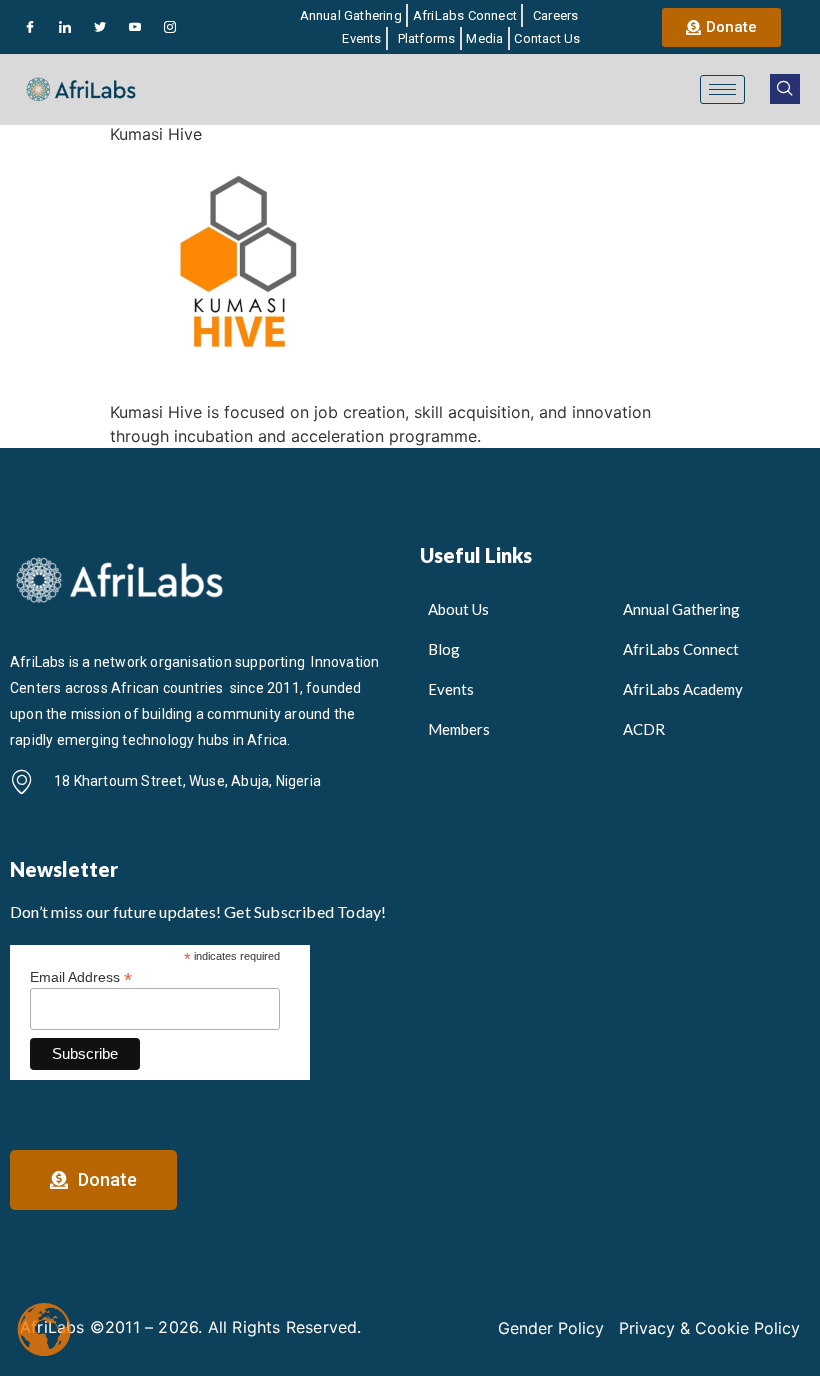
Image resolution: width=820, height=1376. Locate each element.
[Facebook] (30, 27)
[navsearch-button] (785, 89)
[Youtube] (135, 27)
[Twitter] (100, 27)
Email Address (81, 976)
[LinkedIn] (65, 27)
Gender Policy (551, 1328)
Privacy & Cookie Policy (709, 1328)
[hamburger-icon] (722, 89)
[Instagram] (170, 27)
